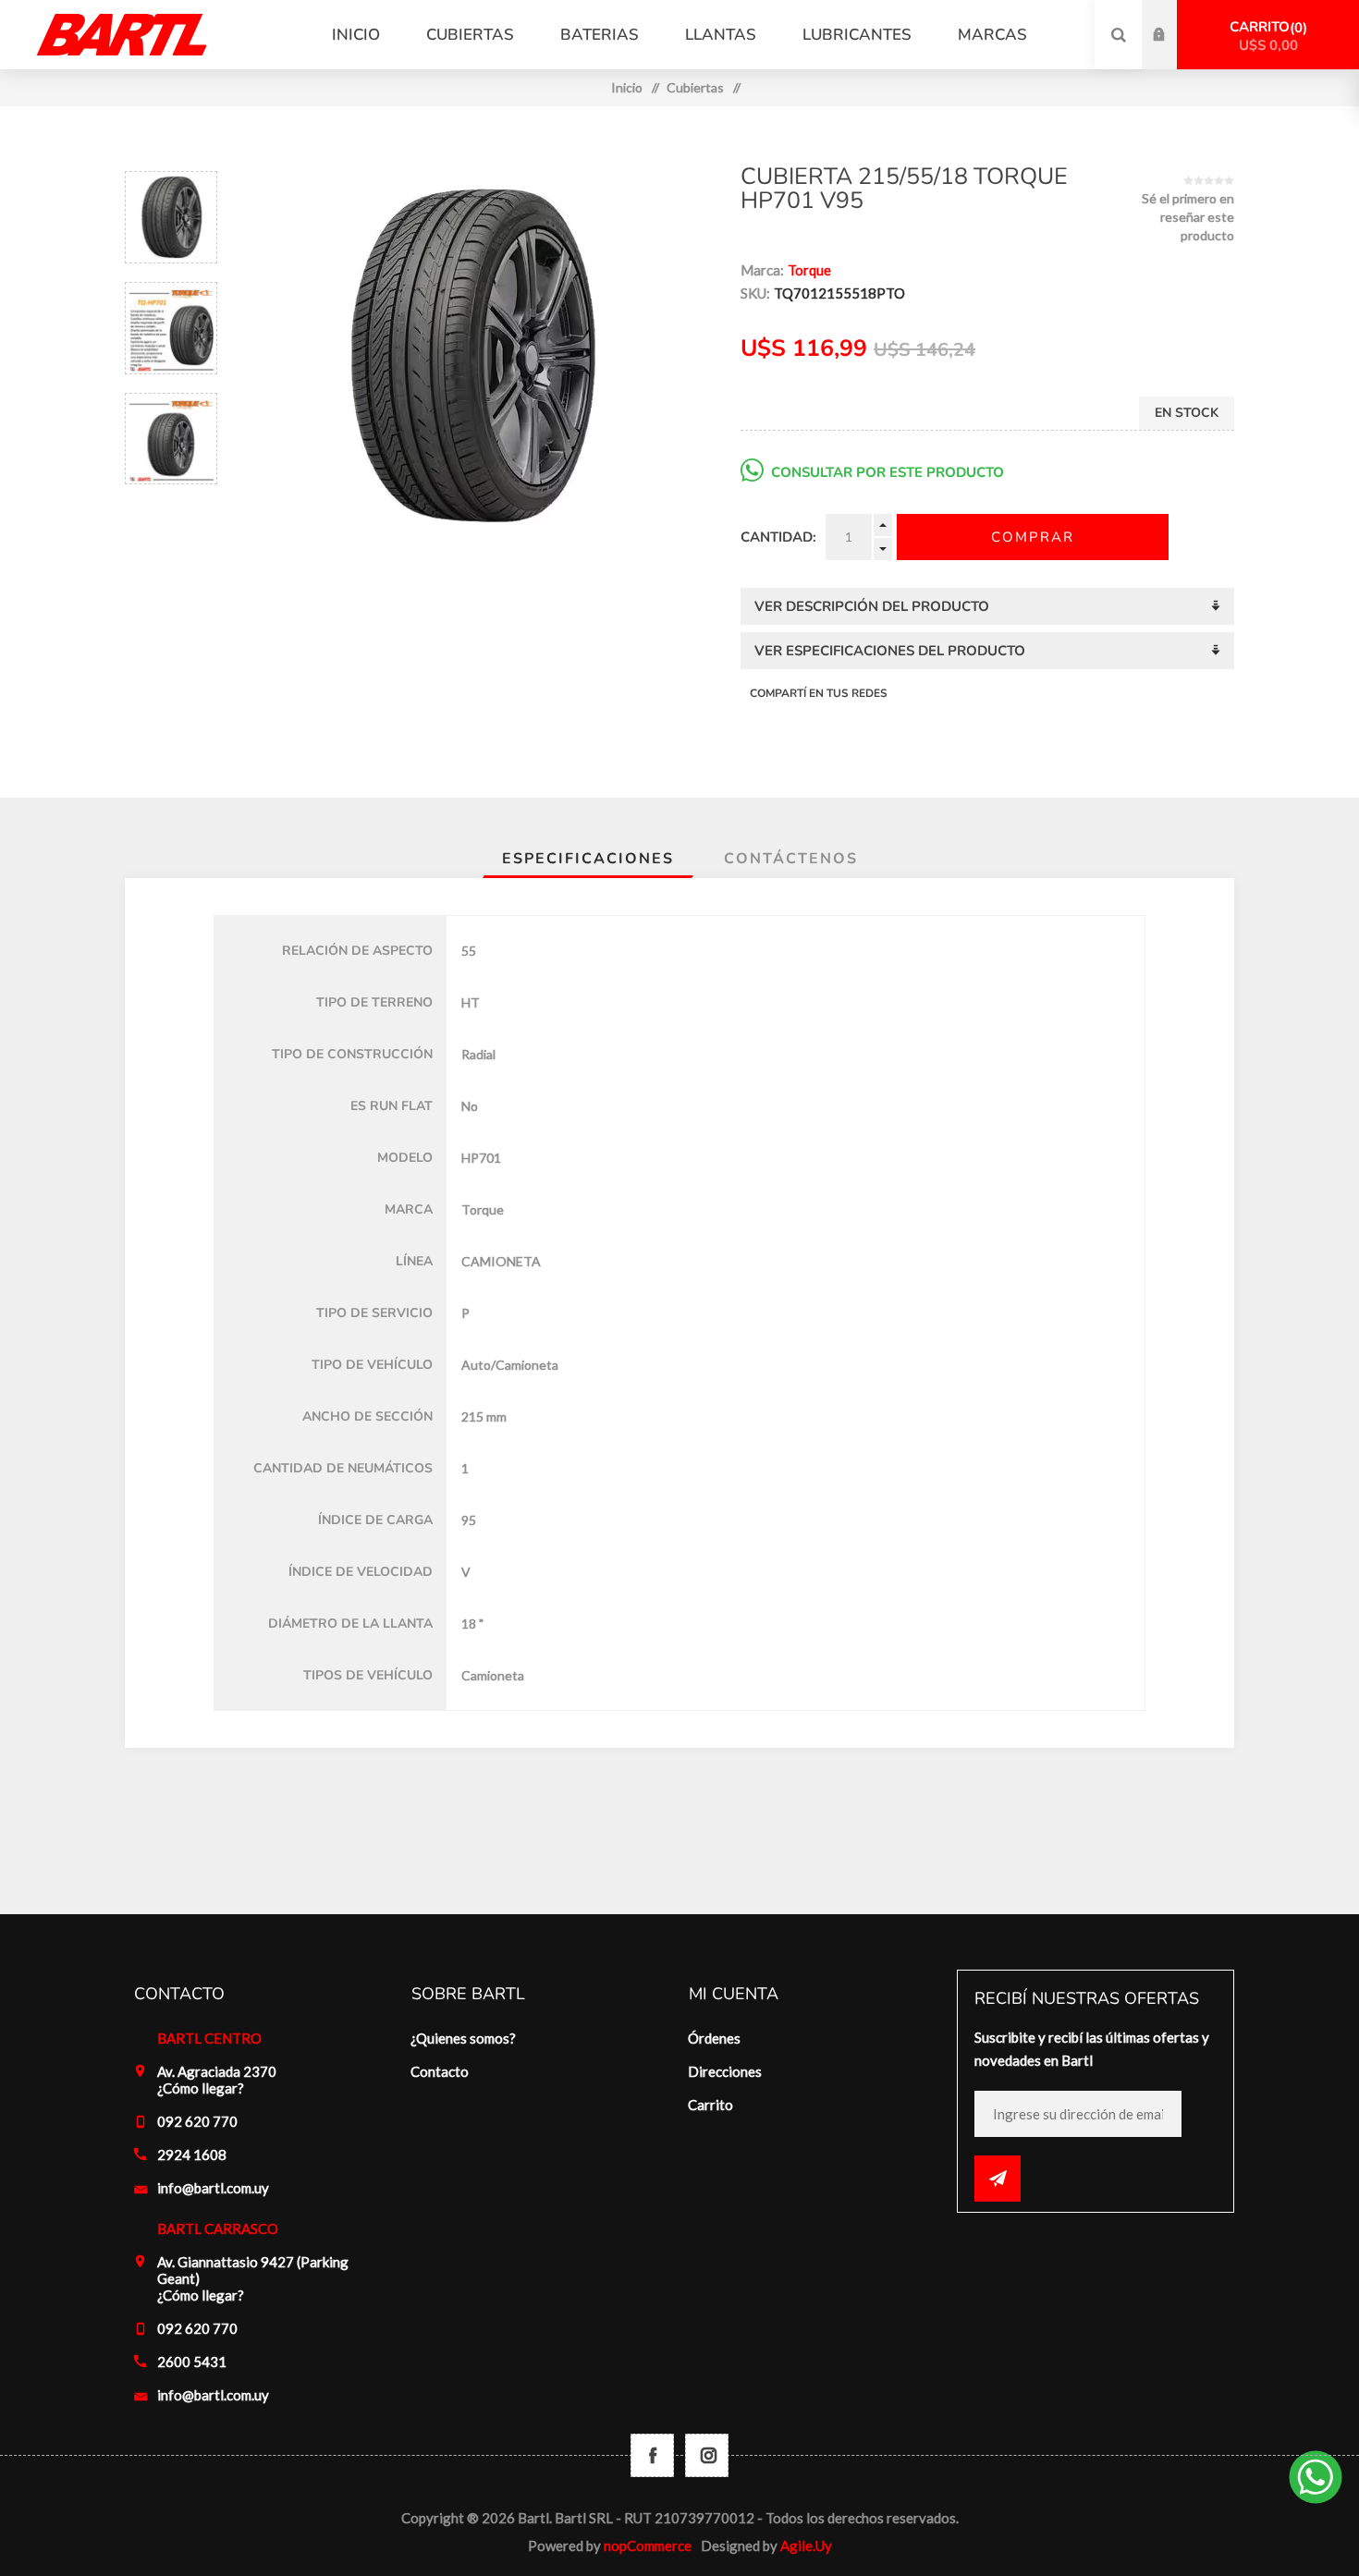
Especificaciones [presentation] (588, 859)
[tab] (588, 859)
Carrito (1266, 36)
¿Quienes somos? (463, 2038)
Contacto (440, 2071)
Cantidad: (778, 537)
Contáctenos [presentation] (791, 859)
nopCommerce (648, 2545)
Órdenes (714, 2038)
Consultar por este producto (888, 472)
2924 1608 (192, 2155)
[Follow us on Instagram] (707, 2455)
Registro (1173, 53)
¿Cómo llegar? (201, 2088)
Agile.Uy (806, 2545)
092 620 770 (197, 2121)
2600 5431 (192, 2362)
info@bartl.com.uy (213, 2188)
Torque (809, 270)
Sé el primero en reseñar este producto (1188, 217)
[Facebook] (652, 2455)
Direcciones (725, 2071)
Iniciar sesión (1173, 18)
